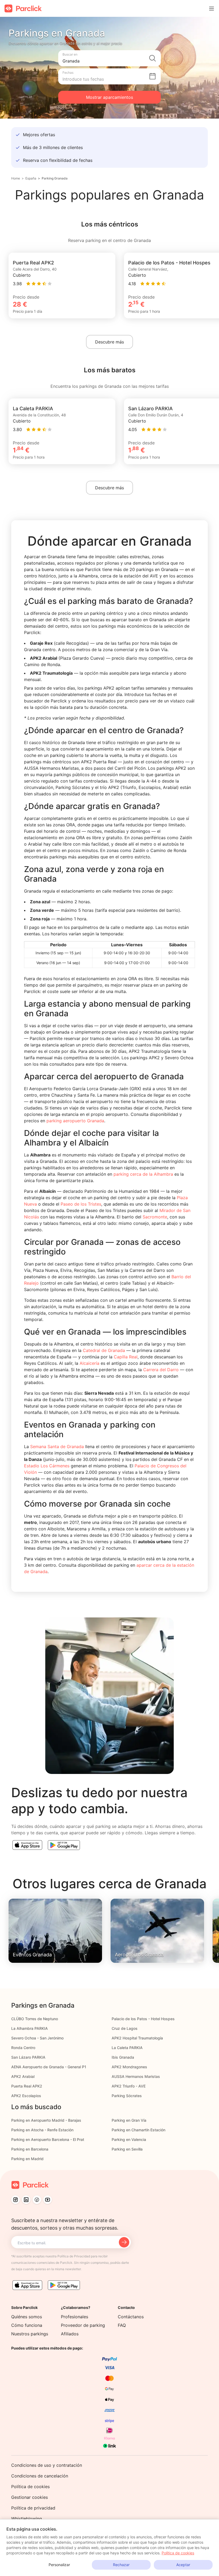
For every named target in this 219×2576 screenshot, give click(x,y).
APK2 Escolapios (26, 2096)
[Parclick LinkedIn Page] (26, 2200)
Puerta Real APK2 (27, 2086)
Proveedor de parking (83, 2325)
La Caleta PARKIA (127, 2048)
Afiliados (70, 2334)
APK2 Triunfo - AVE (129, 2086)
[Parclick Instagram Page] (15, 2200)
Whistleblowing (27, 2519)
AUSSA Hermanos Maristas (136, 2076)
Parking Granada (55, 178)
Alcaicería (89, 1363)
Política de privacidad (33, 2508)
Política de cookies (30, 2487)
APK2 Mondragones (129, 2067)
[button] (109, 58)
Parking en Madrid (27, 2159)
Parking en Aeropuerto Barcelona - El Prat (48, 2139)
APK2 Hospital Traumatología (137, 2038)
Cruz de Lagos (125, 2028)
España (31, 178)
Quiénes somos (27, 2317)
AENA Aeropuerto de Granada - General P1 (49, 2067)
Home (16, 178)
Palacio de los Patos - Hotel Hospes (143, 2019)
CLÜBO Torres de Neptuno (35, 2019)
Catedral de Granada (104, 1350)
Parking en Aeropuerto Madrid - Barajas (46, 2120)
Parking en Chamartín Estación (138, 2130)
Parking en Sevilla (127, 2149)
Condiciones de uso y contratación (47, 2465)
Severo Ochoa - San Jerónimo (37, 2038)
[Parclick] (23, 8)
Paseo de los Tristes (81, 1204)
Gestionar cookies (30, 2497)
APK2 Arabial (23, 2076)
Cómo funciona (27, 2325)
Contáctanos (131, 2317)
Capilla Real (126, 1357)
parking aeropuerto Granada (75, 1121)
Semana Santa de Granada (57, 1447)
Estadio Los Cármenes (47, 1466)
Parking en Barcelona (30, 2149)
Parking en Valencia (129, 2139)
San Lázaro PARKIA (28, 2057)
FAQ (122, 2325)
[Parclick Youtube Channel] (48, 2200)
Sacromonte (155, 1217)
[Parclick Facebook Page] (37, 2200)
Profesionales (75, 2317)
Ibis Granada (123, 2057)
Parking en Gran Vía (129, 2120)
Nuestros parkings (30, 2334)
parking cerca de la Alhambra (143, 1174)
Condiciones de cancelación (40, 2476)
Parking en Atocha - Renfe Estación (42, 2130)
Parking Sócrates (127, 2096)
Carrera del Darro (161, 1370)
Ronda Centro (23, 2048)
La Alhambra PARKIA (30, 2028)
